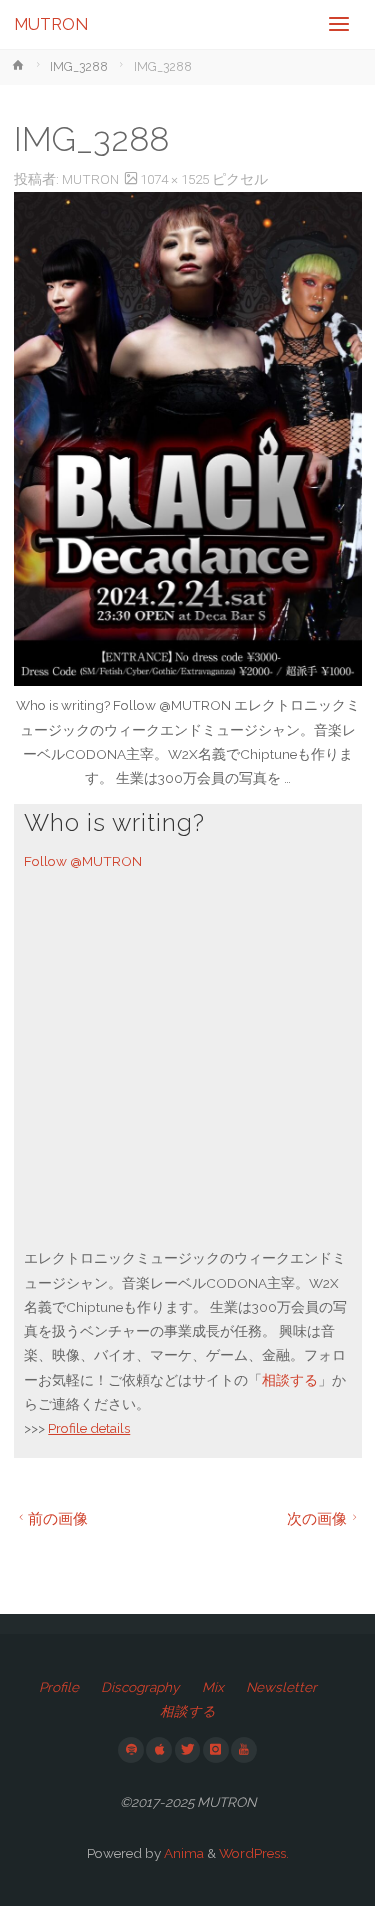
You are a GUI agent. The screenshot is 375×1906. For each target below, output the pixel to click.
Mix (213, 1687)
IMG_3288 (79, 67)
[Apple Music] (159, 1750)
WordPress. (254, 1853)
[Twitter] (188, 1750)
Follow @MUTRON (83, 861)
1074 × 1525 (176, 179)
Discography (140, 1687)
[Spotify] (131, 1750)
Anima (182, 1853)
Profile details (89, 1428)
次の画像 (317, 1518)
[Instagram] (216, 1750)
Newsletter (281, 1687)
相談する (290, 1380)
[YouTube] (244, 1750)
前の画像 (58, 1518)
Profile (59, 1687)
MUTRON (51, 24)
